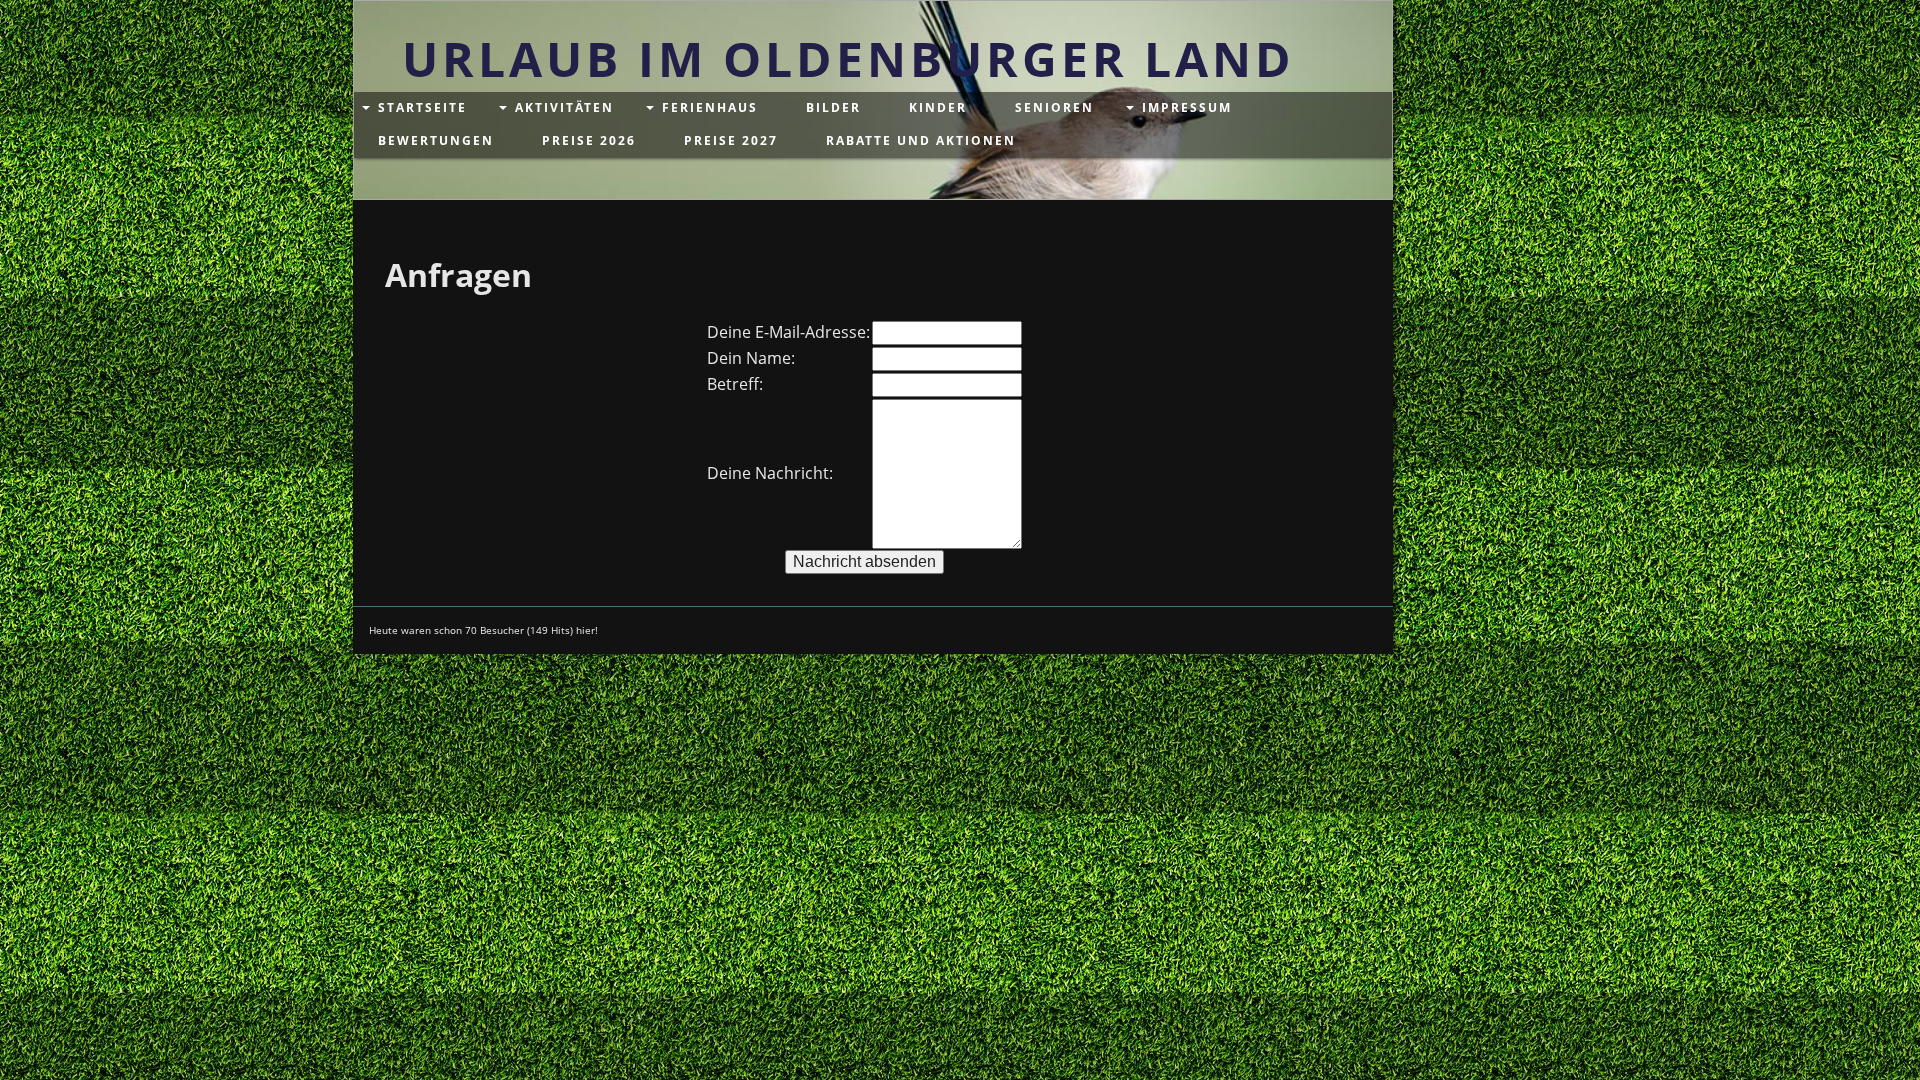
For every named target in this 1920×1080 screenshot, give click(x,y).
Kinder (938, 107)
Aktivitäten (564, 107)
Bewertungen (436, 140)
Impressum (1187, 107)
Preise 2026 (589, 140)
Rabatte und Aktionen (921, 140)
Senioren (1054, 107)
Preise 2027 (731, 140)
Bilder (833, 107)
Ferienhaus (710, 107)
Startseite (422, 107)
